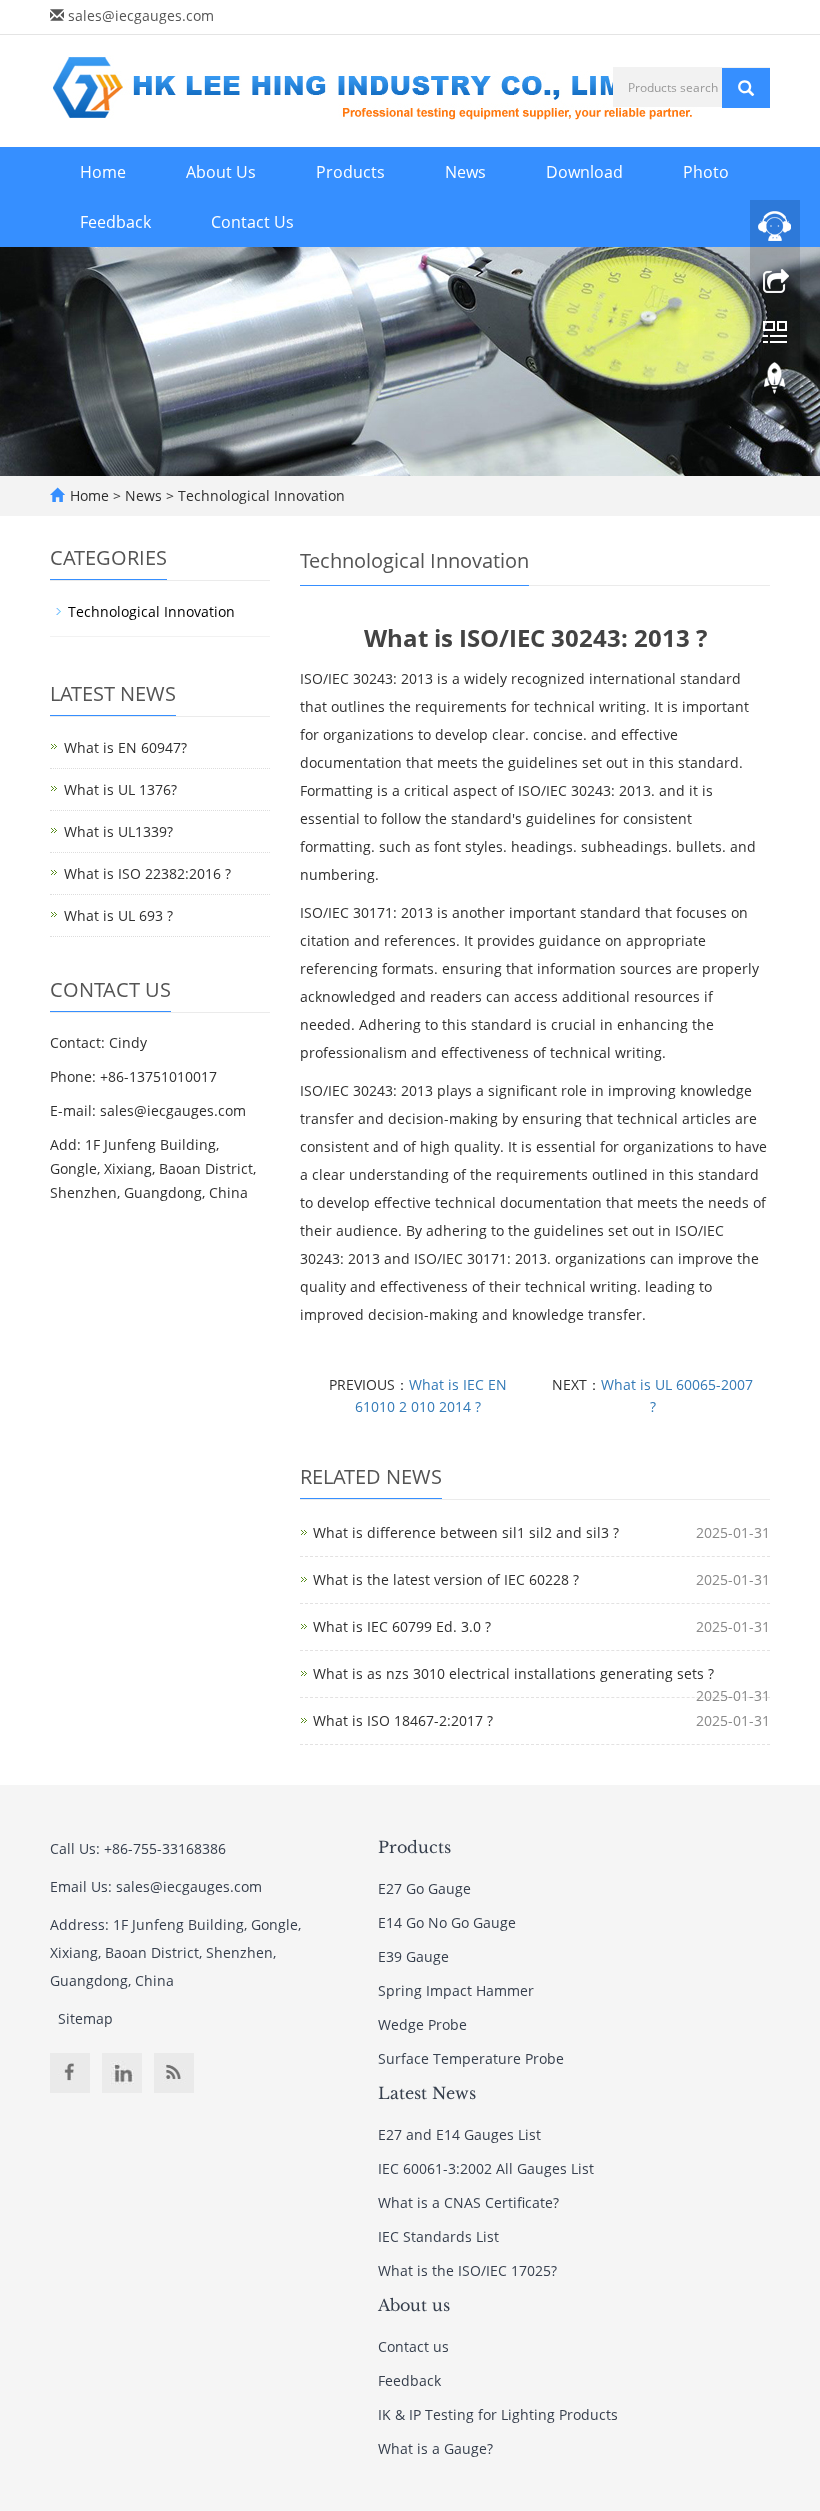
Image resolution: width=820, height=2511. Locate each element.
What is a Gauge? (435, 2448)
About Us (221, 172)
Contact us (413, 2346)
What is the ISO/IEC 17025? (467, 2270)
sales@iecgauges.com (141, 15)
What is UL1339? (118, 831)
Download (584, 172)
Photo (706, 172)
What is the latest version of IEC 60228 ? (446, 1579)
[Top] (775, 383)
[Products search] (746, 88)
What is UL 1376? (120, 789)
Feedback (115, 222)
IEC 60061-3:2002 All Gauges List (486, 2168)
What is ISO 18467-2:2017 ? (403, 1720)
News (465, 172)
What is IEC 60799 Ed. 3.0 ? (402, 1626)
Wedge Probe (422, 2024)
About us (414, 2305)
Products (350, 172)
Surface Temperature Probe (471, 2058)
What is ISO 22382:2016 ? (147, 873)
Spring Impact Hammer (456, 1990)
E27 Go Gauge (424, 1888)
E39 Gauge (413, 1956)
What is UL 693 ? (118, 915)
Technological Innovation (259, 495)
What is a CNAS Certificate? (468, 2202)
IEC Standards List (438, 2236)
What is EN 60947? (125, 747)
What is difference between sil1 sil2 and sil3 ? (466, 1532)
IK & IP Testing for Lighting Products (498, 2414)
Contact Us (252, 222)
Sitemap (85, 2018)
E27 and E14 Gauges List (459, 2134)
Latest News (427, 2093)
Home (103, 172)
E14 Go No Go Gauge (447, 1922)
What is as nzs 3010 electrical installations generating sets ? (513, 1673)
